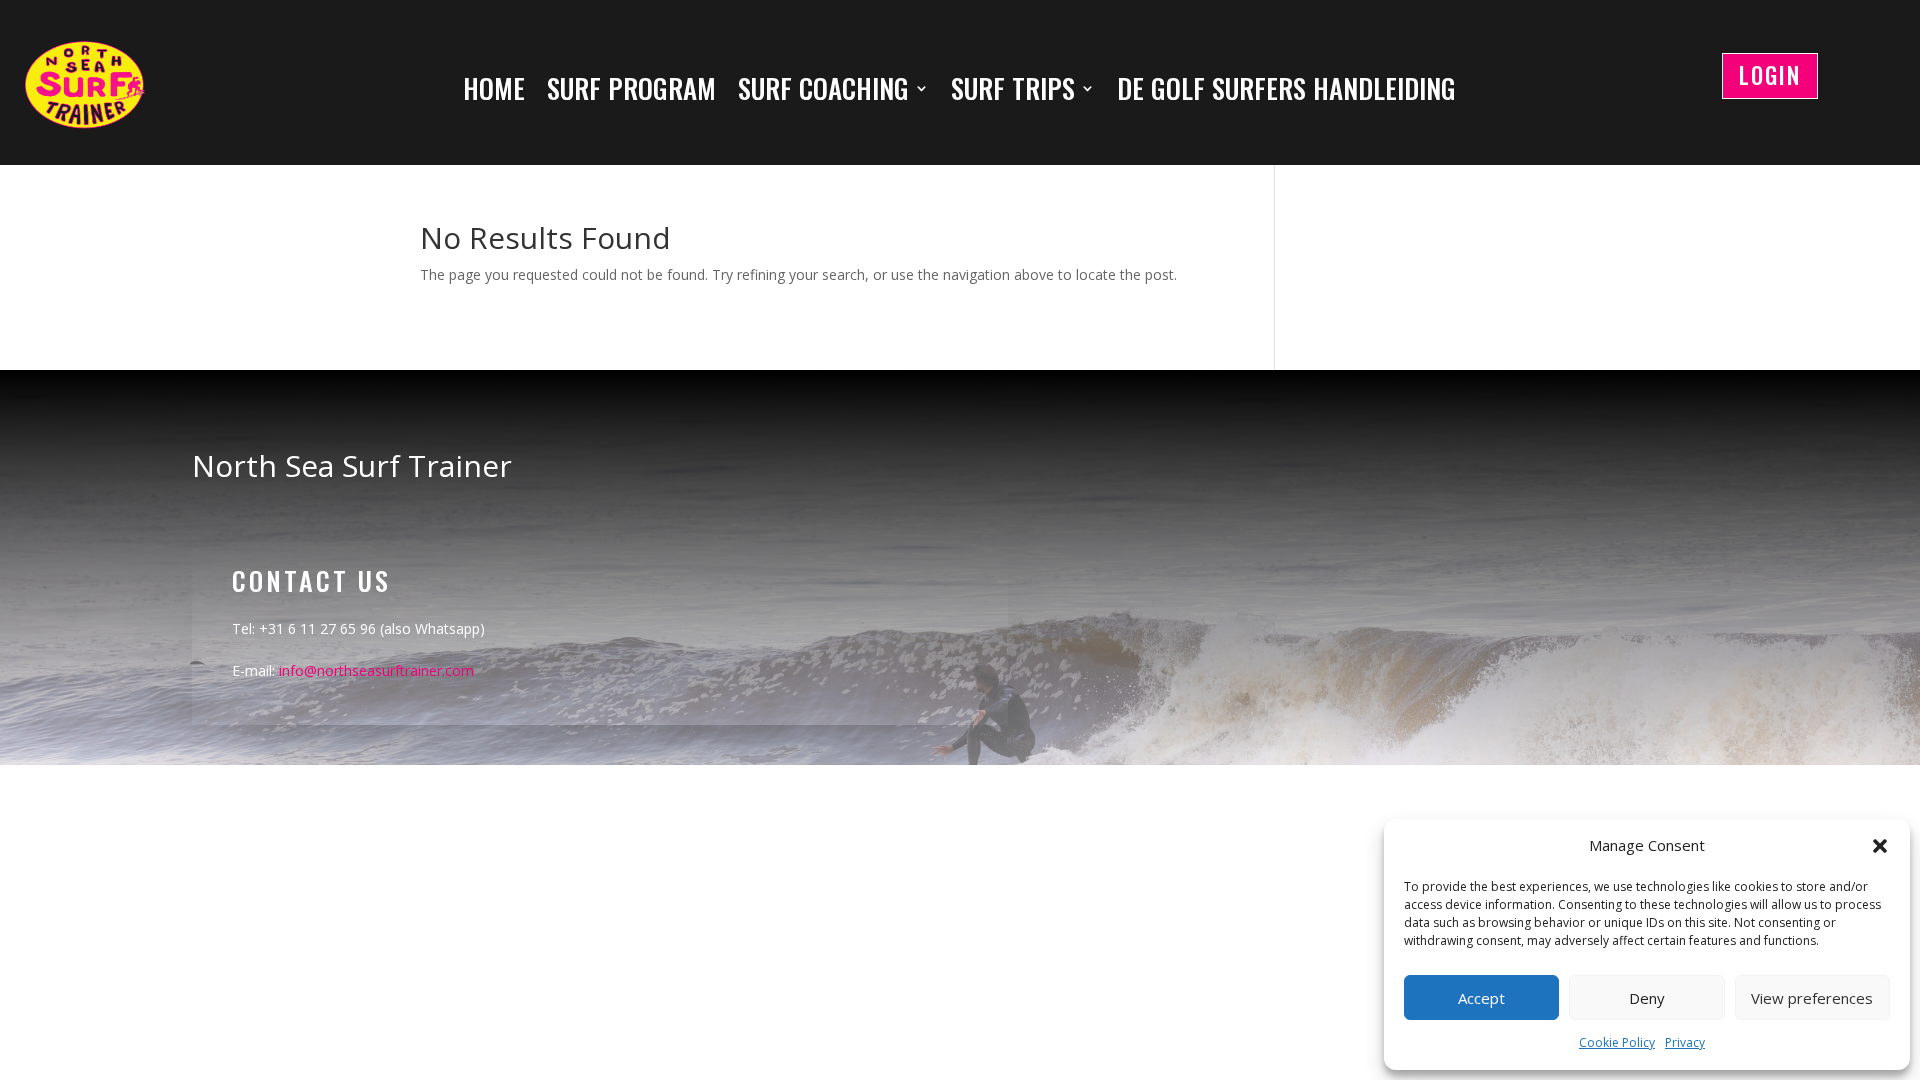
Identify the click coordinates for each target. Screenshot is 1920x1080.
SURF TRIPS (1013, 92)
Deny (1647, 998)
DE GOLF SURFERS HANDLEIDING (1286, 92)
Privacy (1685, 1042)
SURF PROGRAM (631, 92)
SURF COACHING (823, 92)
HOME (494, 92)
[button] (1880, 846)
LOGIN (1770, 75)
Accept (1481, 998)
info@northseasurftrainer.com (376, 670)
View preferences (1812, 998)
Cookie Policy (1617, 1042)
